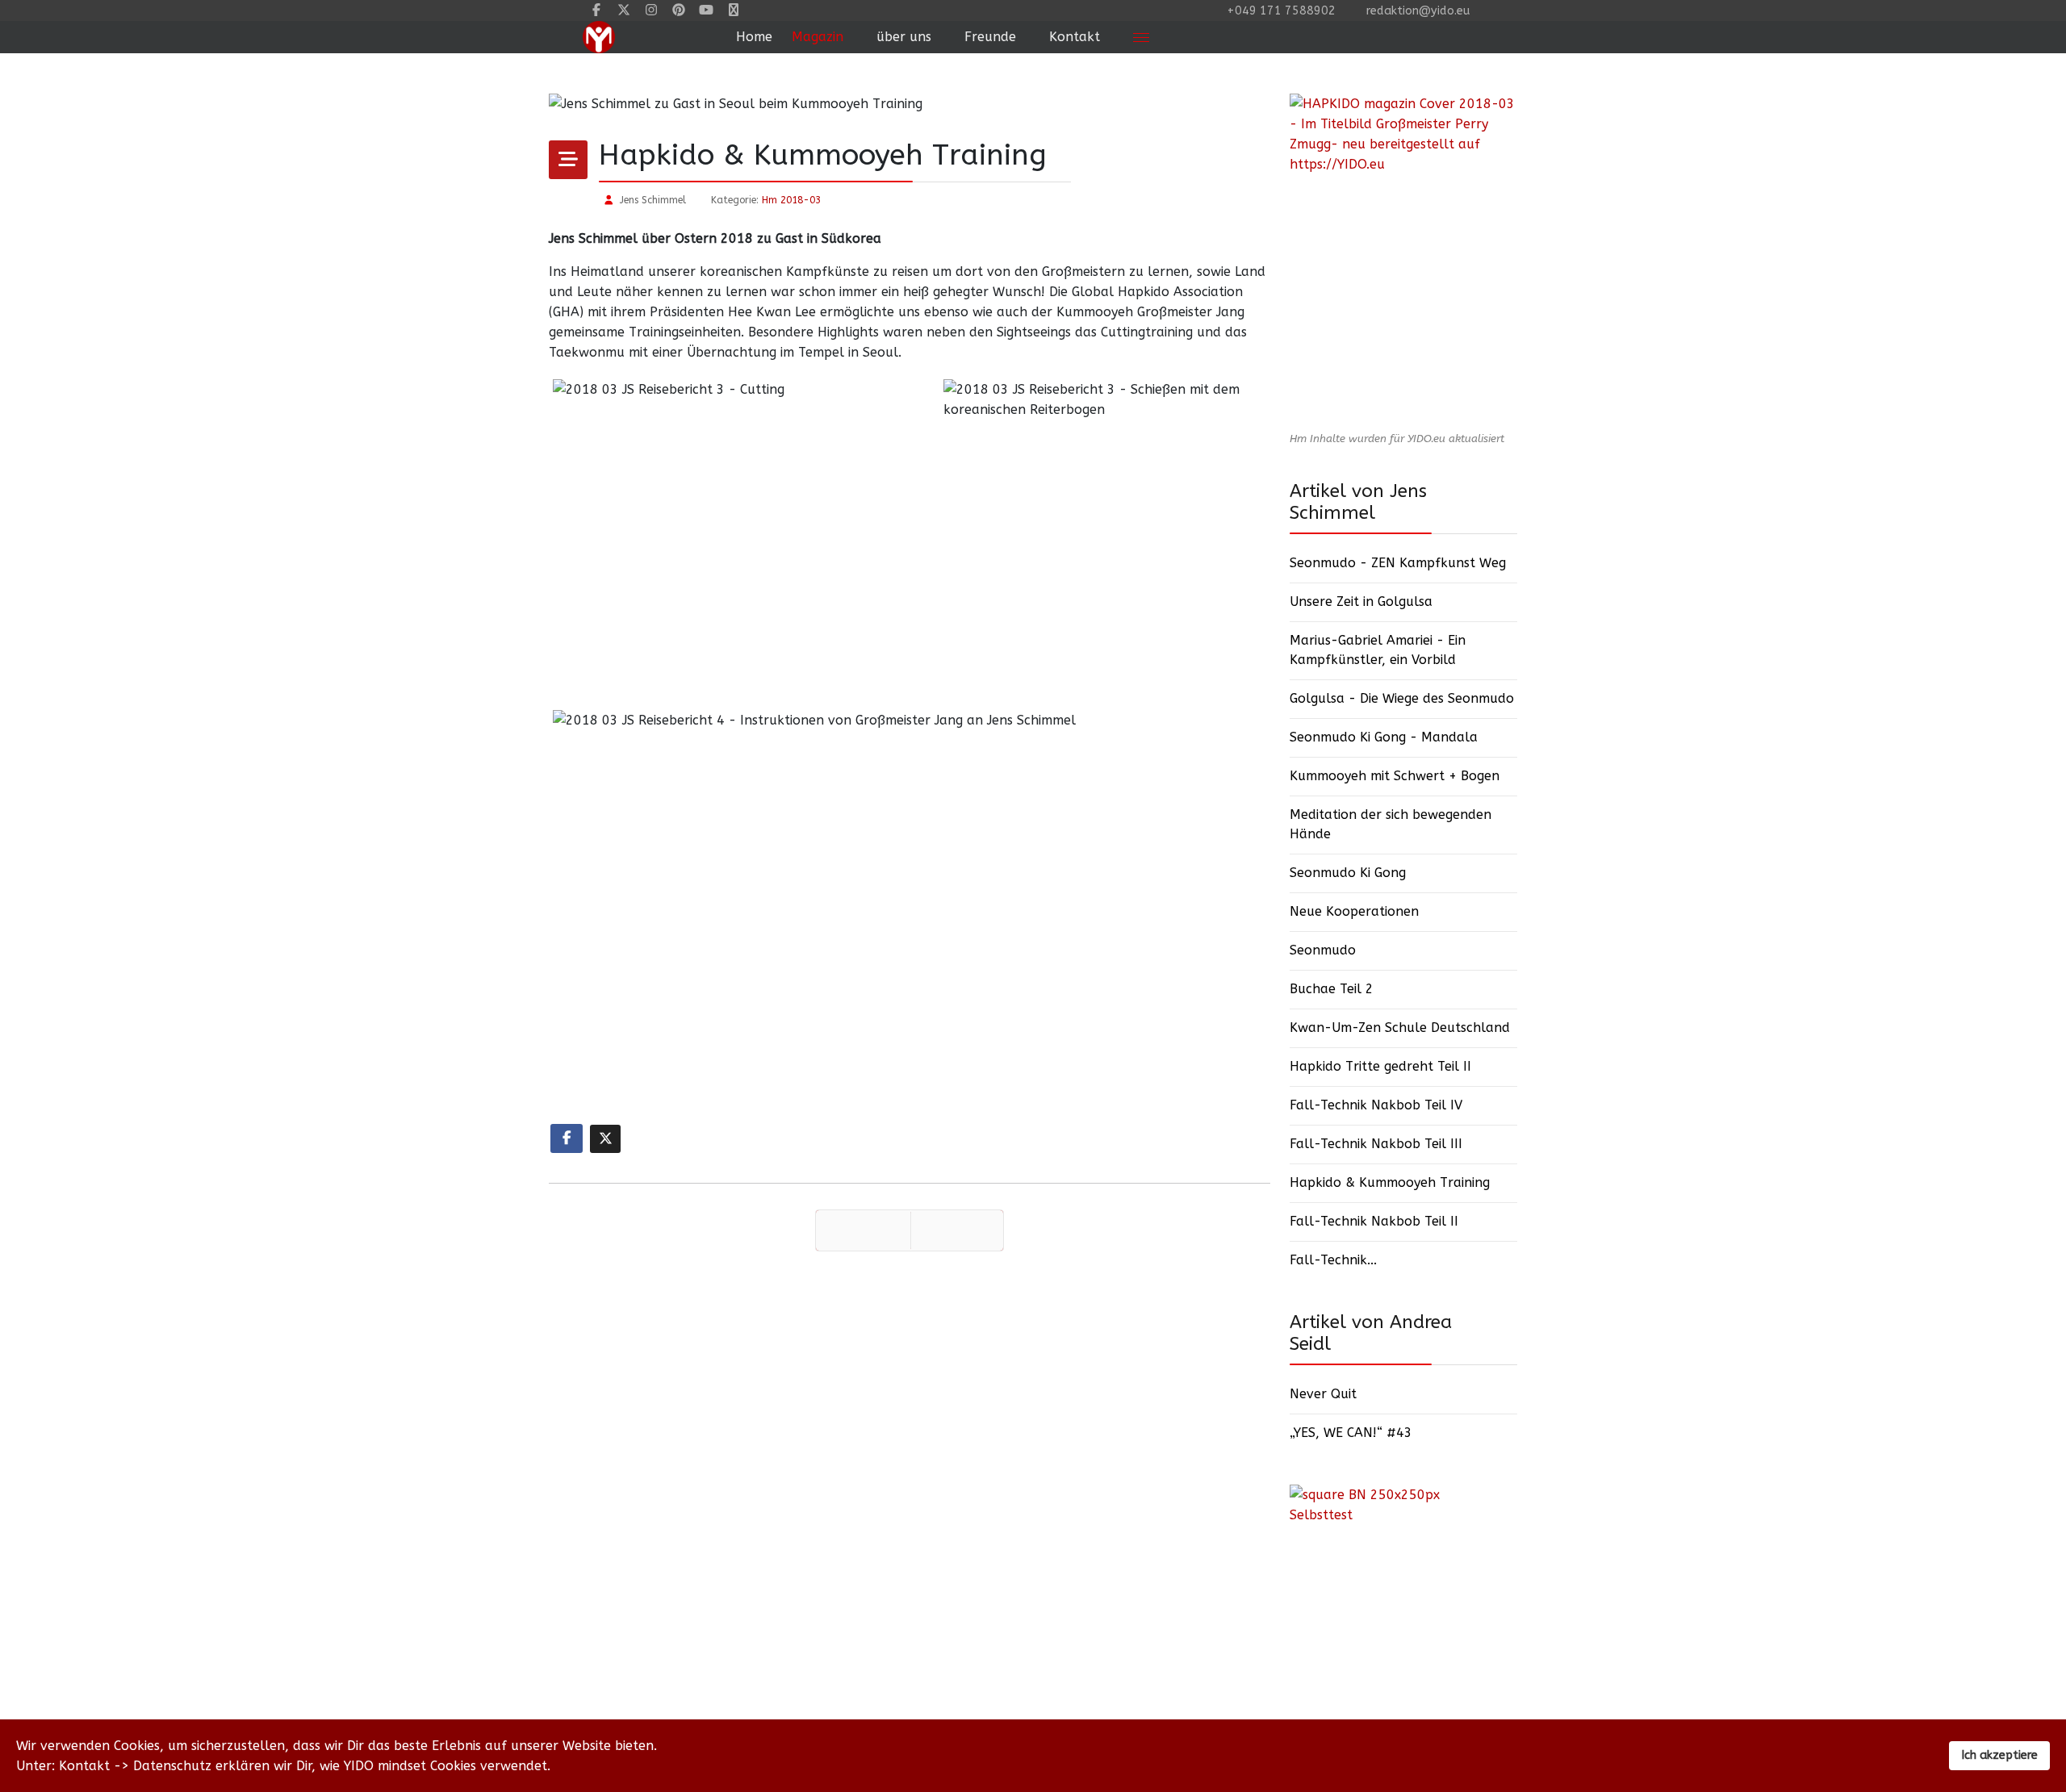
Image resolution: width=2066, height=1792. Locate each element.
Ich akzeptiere (1999, 1755)
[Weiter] (957, 1230)
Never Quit (1323, 1394)
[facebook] (596, 10)
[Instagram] (651, 10)
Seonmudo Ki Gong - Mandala (1384, 737)
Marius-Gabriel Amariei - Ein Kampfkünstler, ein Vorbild (1378, 650)
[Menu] (1141, 37)
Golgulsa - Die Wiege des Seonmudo (1402, 698)
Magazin (818, 37)
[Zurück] (863, 1230)
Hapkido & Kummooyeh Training (1390, 1182)
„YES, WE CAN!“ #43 (1351, 1433)
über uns (904, 37)
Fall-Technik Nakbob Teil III (1376, 1144)
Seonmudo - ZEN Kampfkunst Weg (1398, 563)
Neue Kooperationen (1354, 911)
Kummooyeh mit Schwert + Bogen (1395, 776)
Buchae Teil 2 (1332, 989)
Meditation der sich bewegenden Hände (1391, 824)
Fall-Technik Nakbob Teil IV (1376, 1105)
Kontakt (1075, 37)
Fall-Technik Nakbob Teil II (1374, 1221)
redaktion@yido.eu (1418, 11)
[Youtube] (706, 10)
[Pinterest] (679, 10)
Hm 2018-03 (791, 200)
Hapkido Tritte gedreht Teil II (1380, 1066)
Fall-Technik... (1333, 1260)
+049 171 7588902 (1281, 11)
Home (754, 37)
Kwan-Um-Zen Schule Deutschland (1400, 1028)
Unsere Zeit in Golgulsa (1361, 602)
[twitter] (624, 10)
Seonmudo (1323, 950)
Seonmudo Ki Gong (1348, 873)
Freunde (990, 37)
